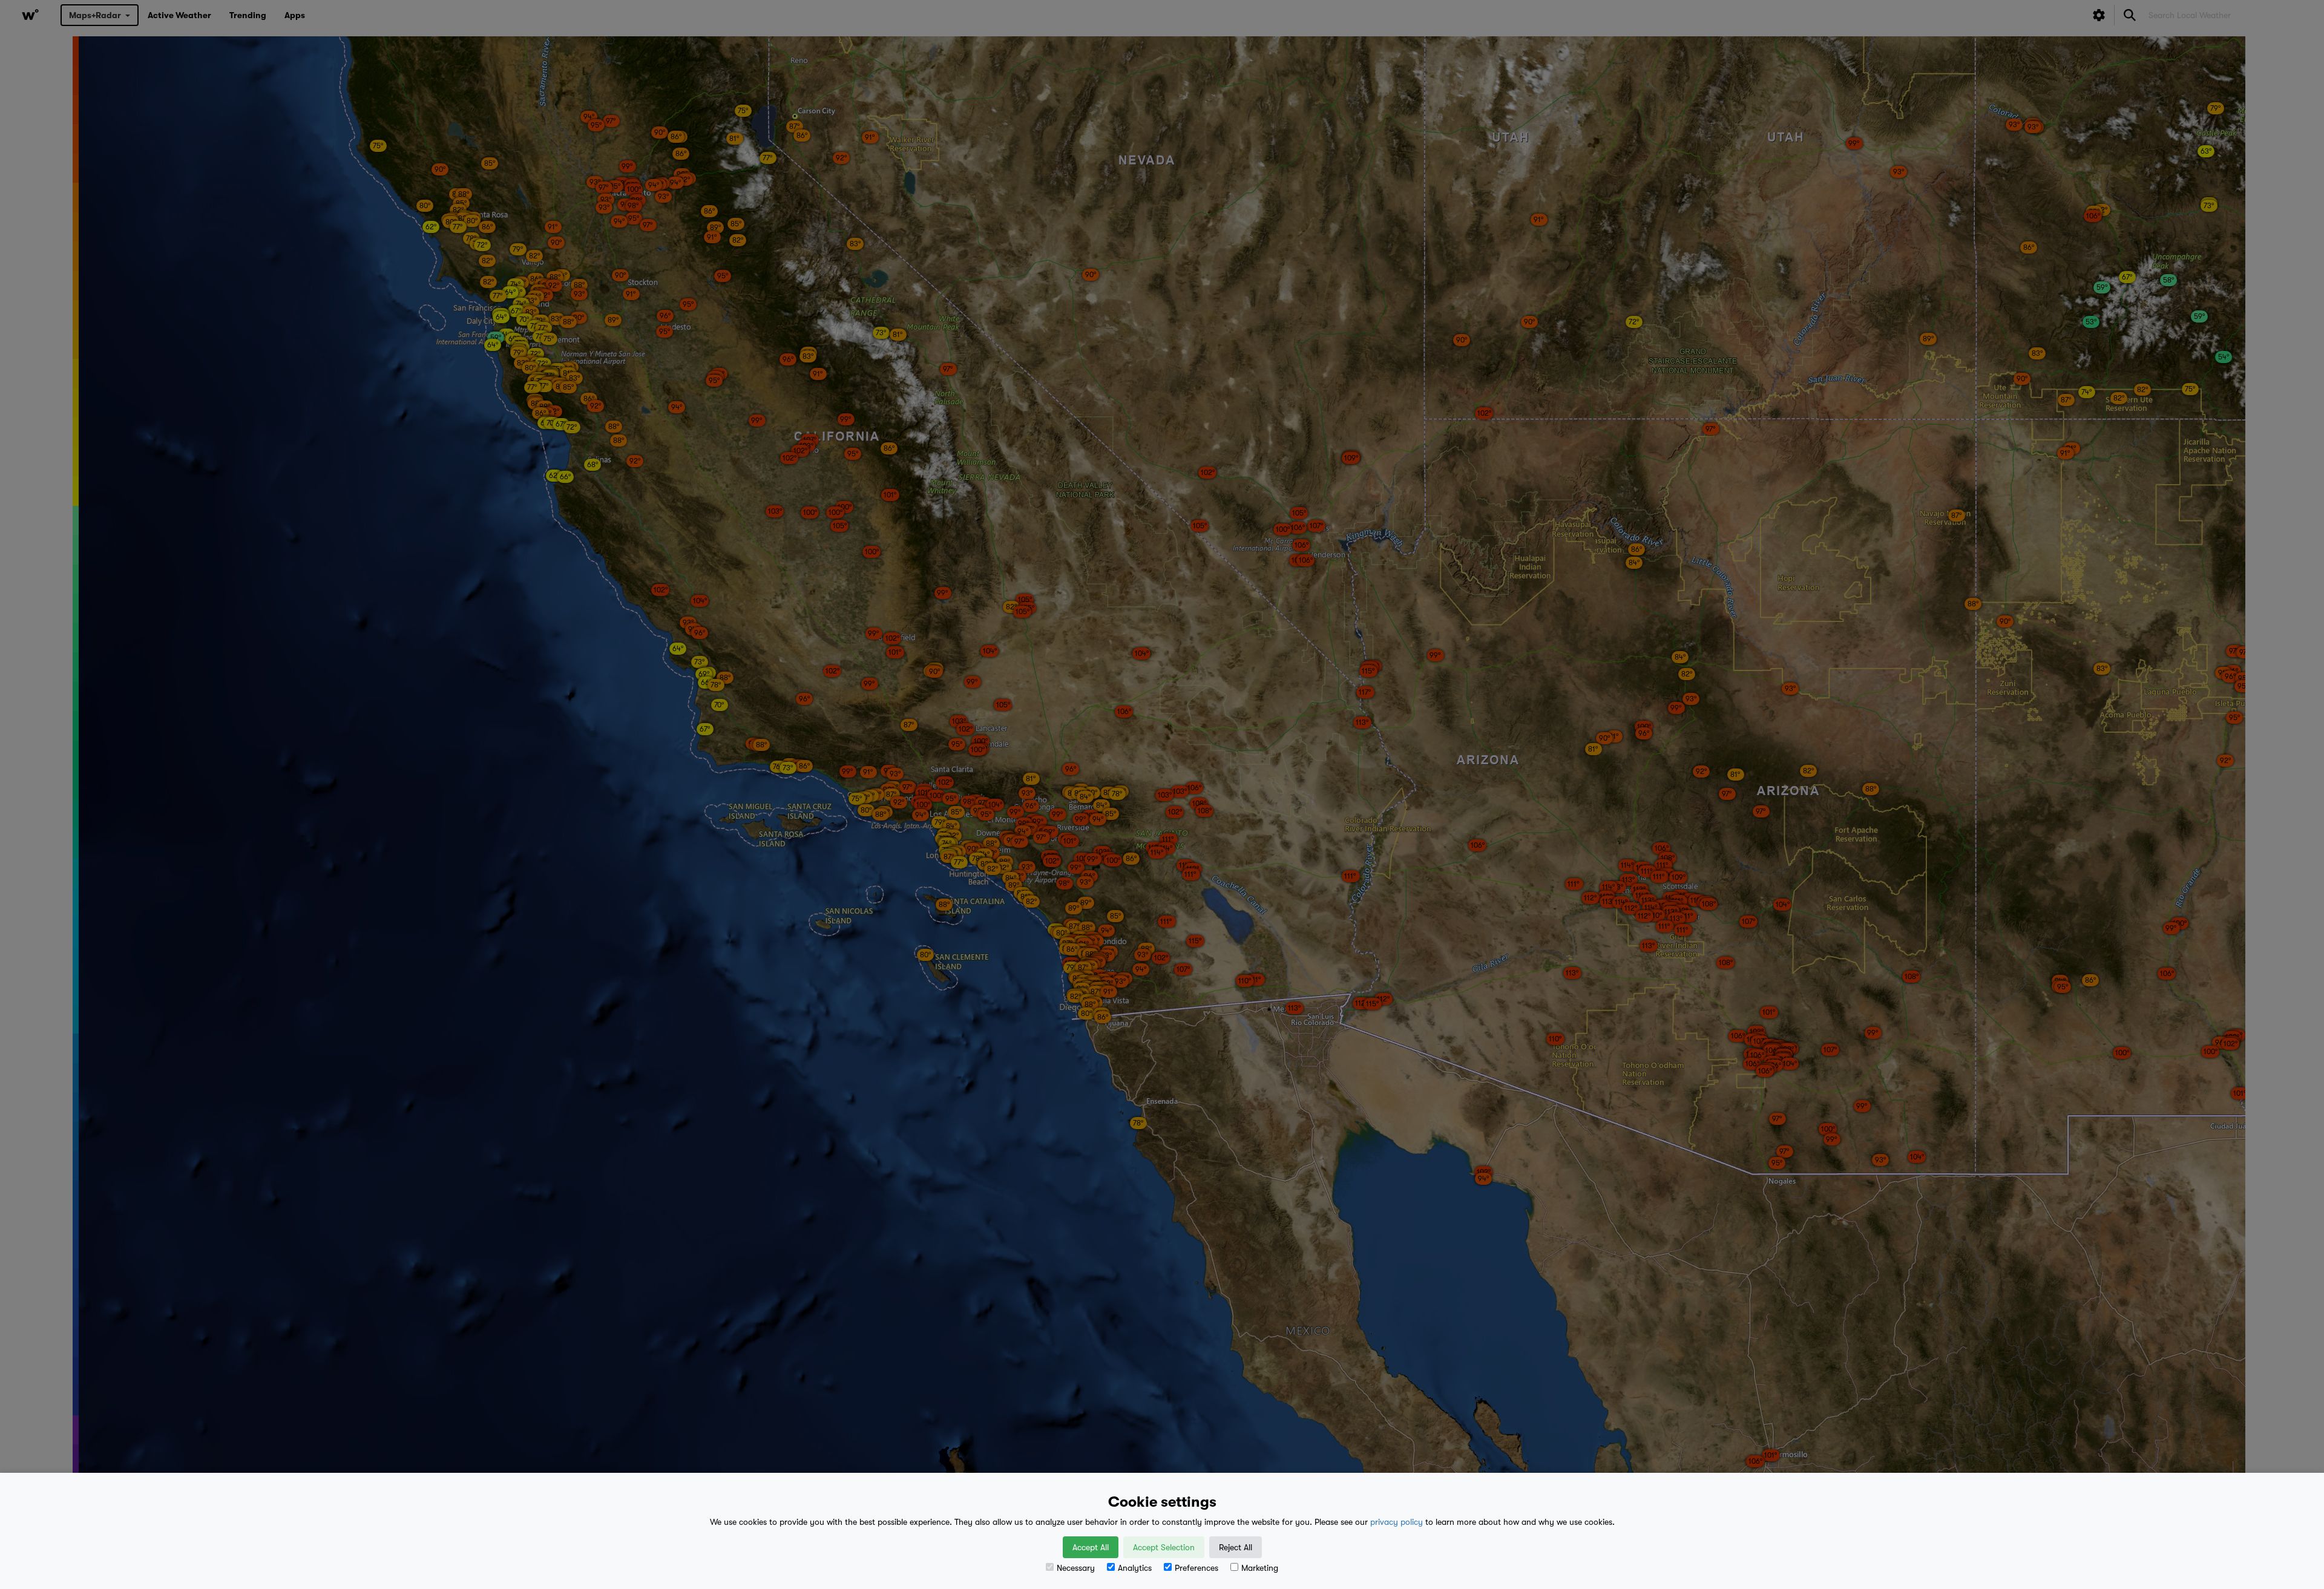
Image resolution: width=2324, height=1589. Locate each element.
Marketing (1260, 1568)
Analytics (1135, 1568)
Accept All (1091, 1547)
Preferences (1196, 1568)
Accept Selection (1164, 1547)
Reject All (1236, 1547)
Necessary (1076, 1568)
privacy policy (1397, 1522)
